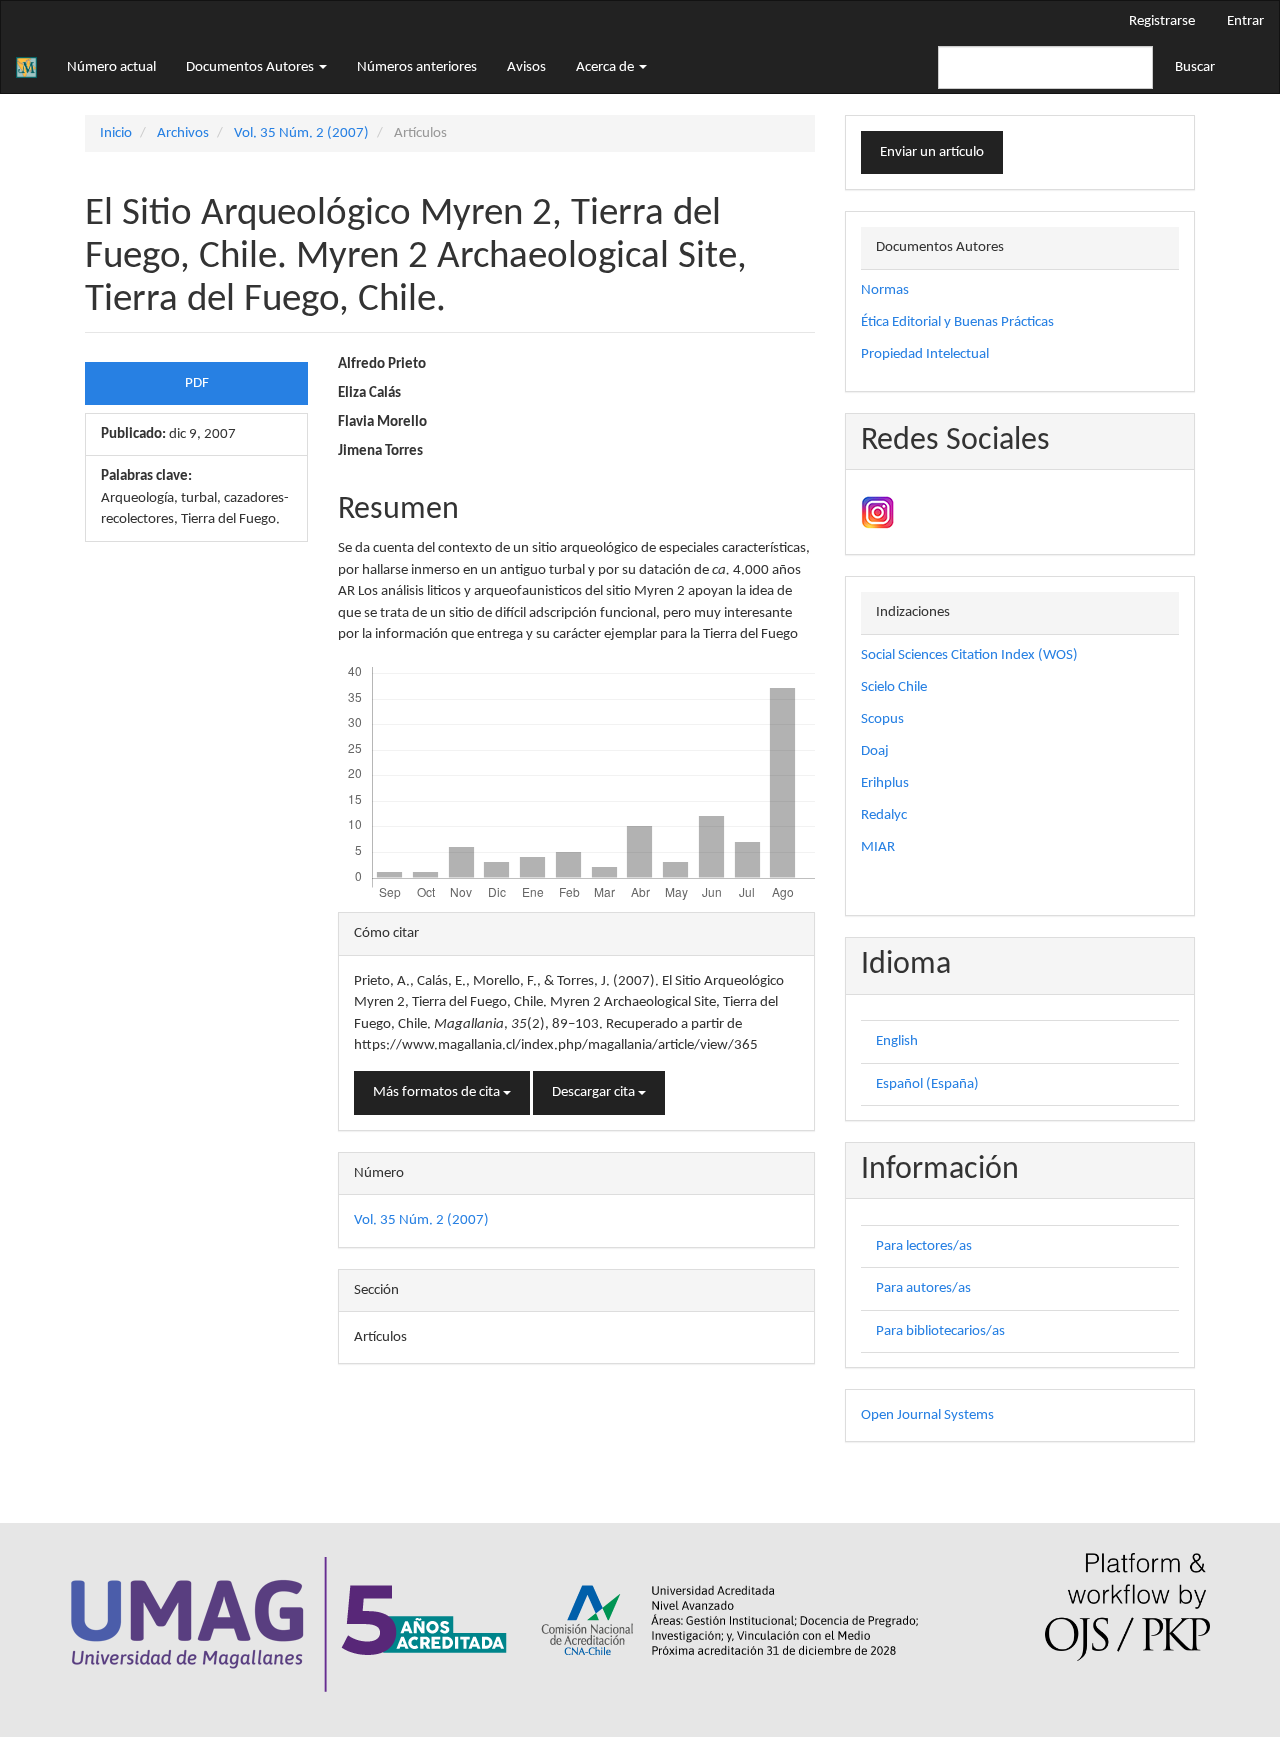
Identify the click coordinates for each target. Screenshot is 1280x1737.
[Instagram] (877, 512)
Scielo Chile (894, 687)
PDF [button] (197, 383)
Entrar (1245, 21)
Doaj (875, 751)
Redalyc (884, 815)
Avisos (526, 67)
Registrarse (1162, 21)
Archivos (183, 133)
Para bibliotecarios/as (940, 1331)
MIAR (878, 847)
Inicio (116, 133)
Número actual (111, 67)
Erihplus (885, 783)
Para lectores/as (924, 1246)
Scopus (882, 719)
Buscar (1195, 67)
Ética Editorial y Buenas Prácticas (957, 322)
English (897, 1041)
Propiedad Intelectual (925, 354)
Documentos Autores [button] (251, 67)
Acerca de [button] (606, 67)
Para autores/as (923, 1288)
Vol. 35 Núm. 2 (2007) (301, 133)
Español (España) (927, 1084)
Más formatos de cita (438, 1092)
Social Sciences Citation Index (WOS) (969, 655)
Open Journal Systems (927, 1415)
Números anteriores (417, 67)
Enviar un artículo (932, 152)
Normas (885, 290)
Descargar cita (595, 1092)
